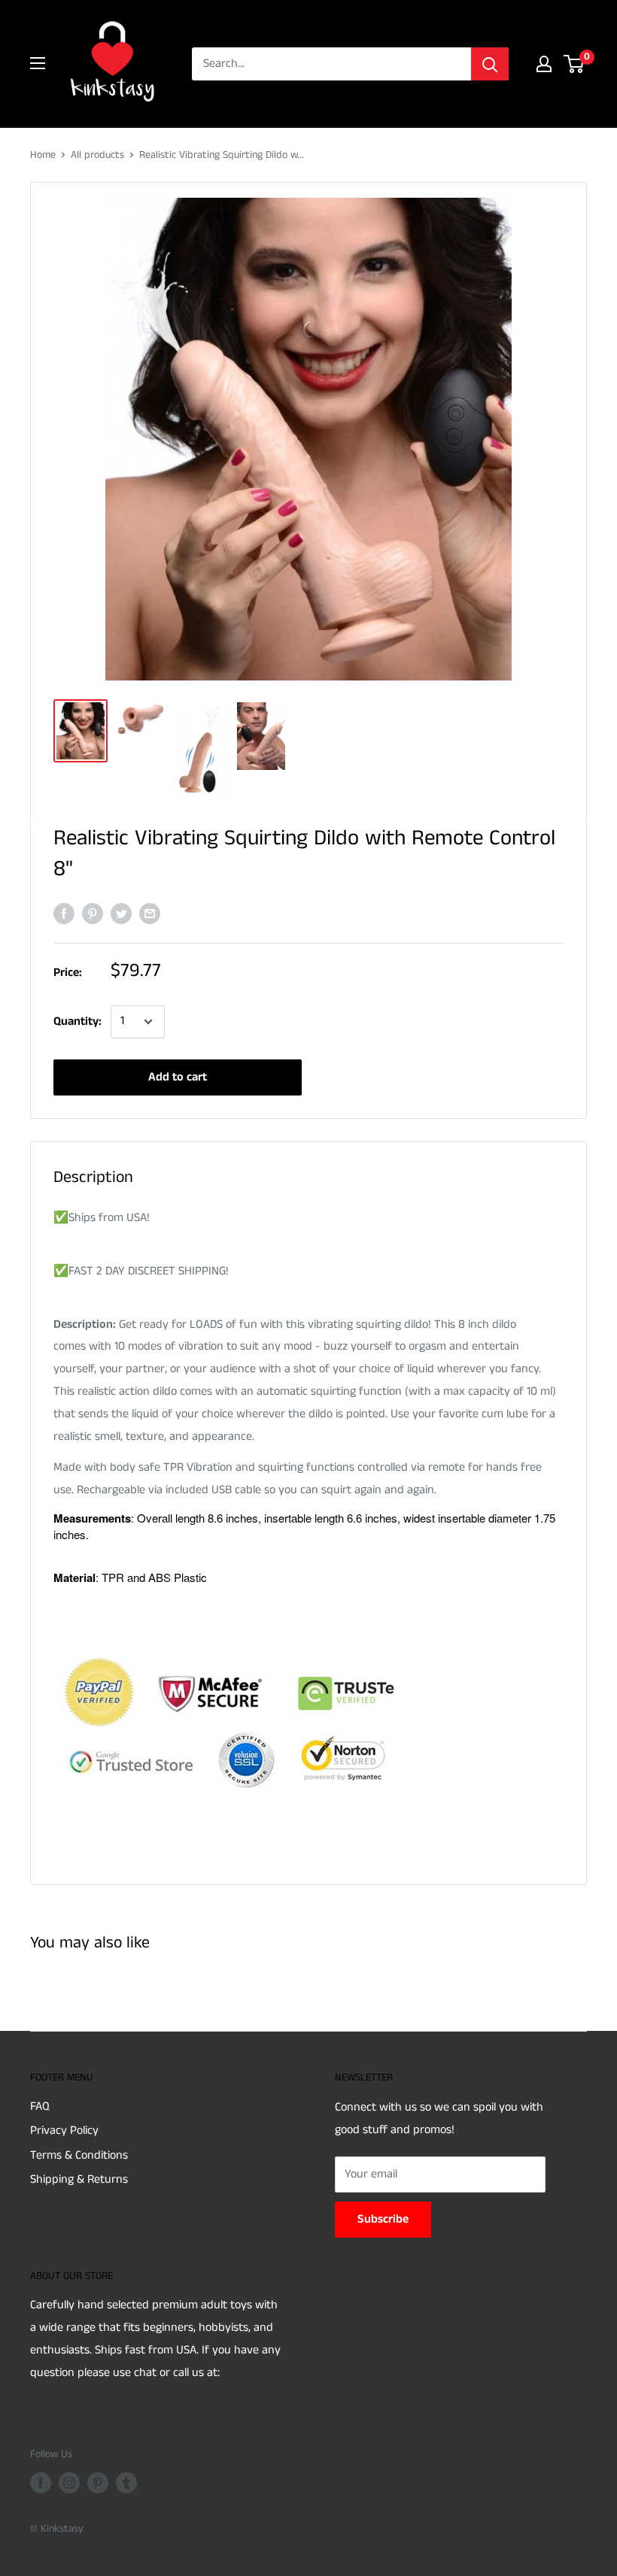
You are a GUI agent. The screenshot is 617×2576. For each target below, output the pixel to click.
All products (97, 155)
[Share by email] (150, 914)
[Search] (490, 64)
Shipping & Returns (79, 2179)
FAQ (40, 2106)
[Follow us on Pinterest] (98, 2483)
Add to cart (178, 1077)
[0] (574, 64)
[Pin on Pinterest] (93, 914)
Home (43, 155)
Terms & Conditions (79, 2155)
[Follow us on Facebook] (41, 2483)
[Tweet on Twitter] (121, 914)
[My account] (544, 64)
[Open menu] (38, 63)
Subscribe (383, 2219)
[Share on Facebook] (64, 914)
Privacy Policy (64, 2131)
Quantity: (78, 1021)
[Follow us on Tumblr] (126, 2483)
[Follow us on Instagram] (69, 2483)
